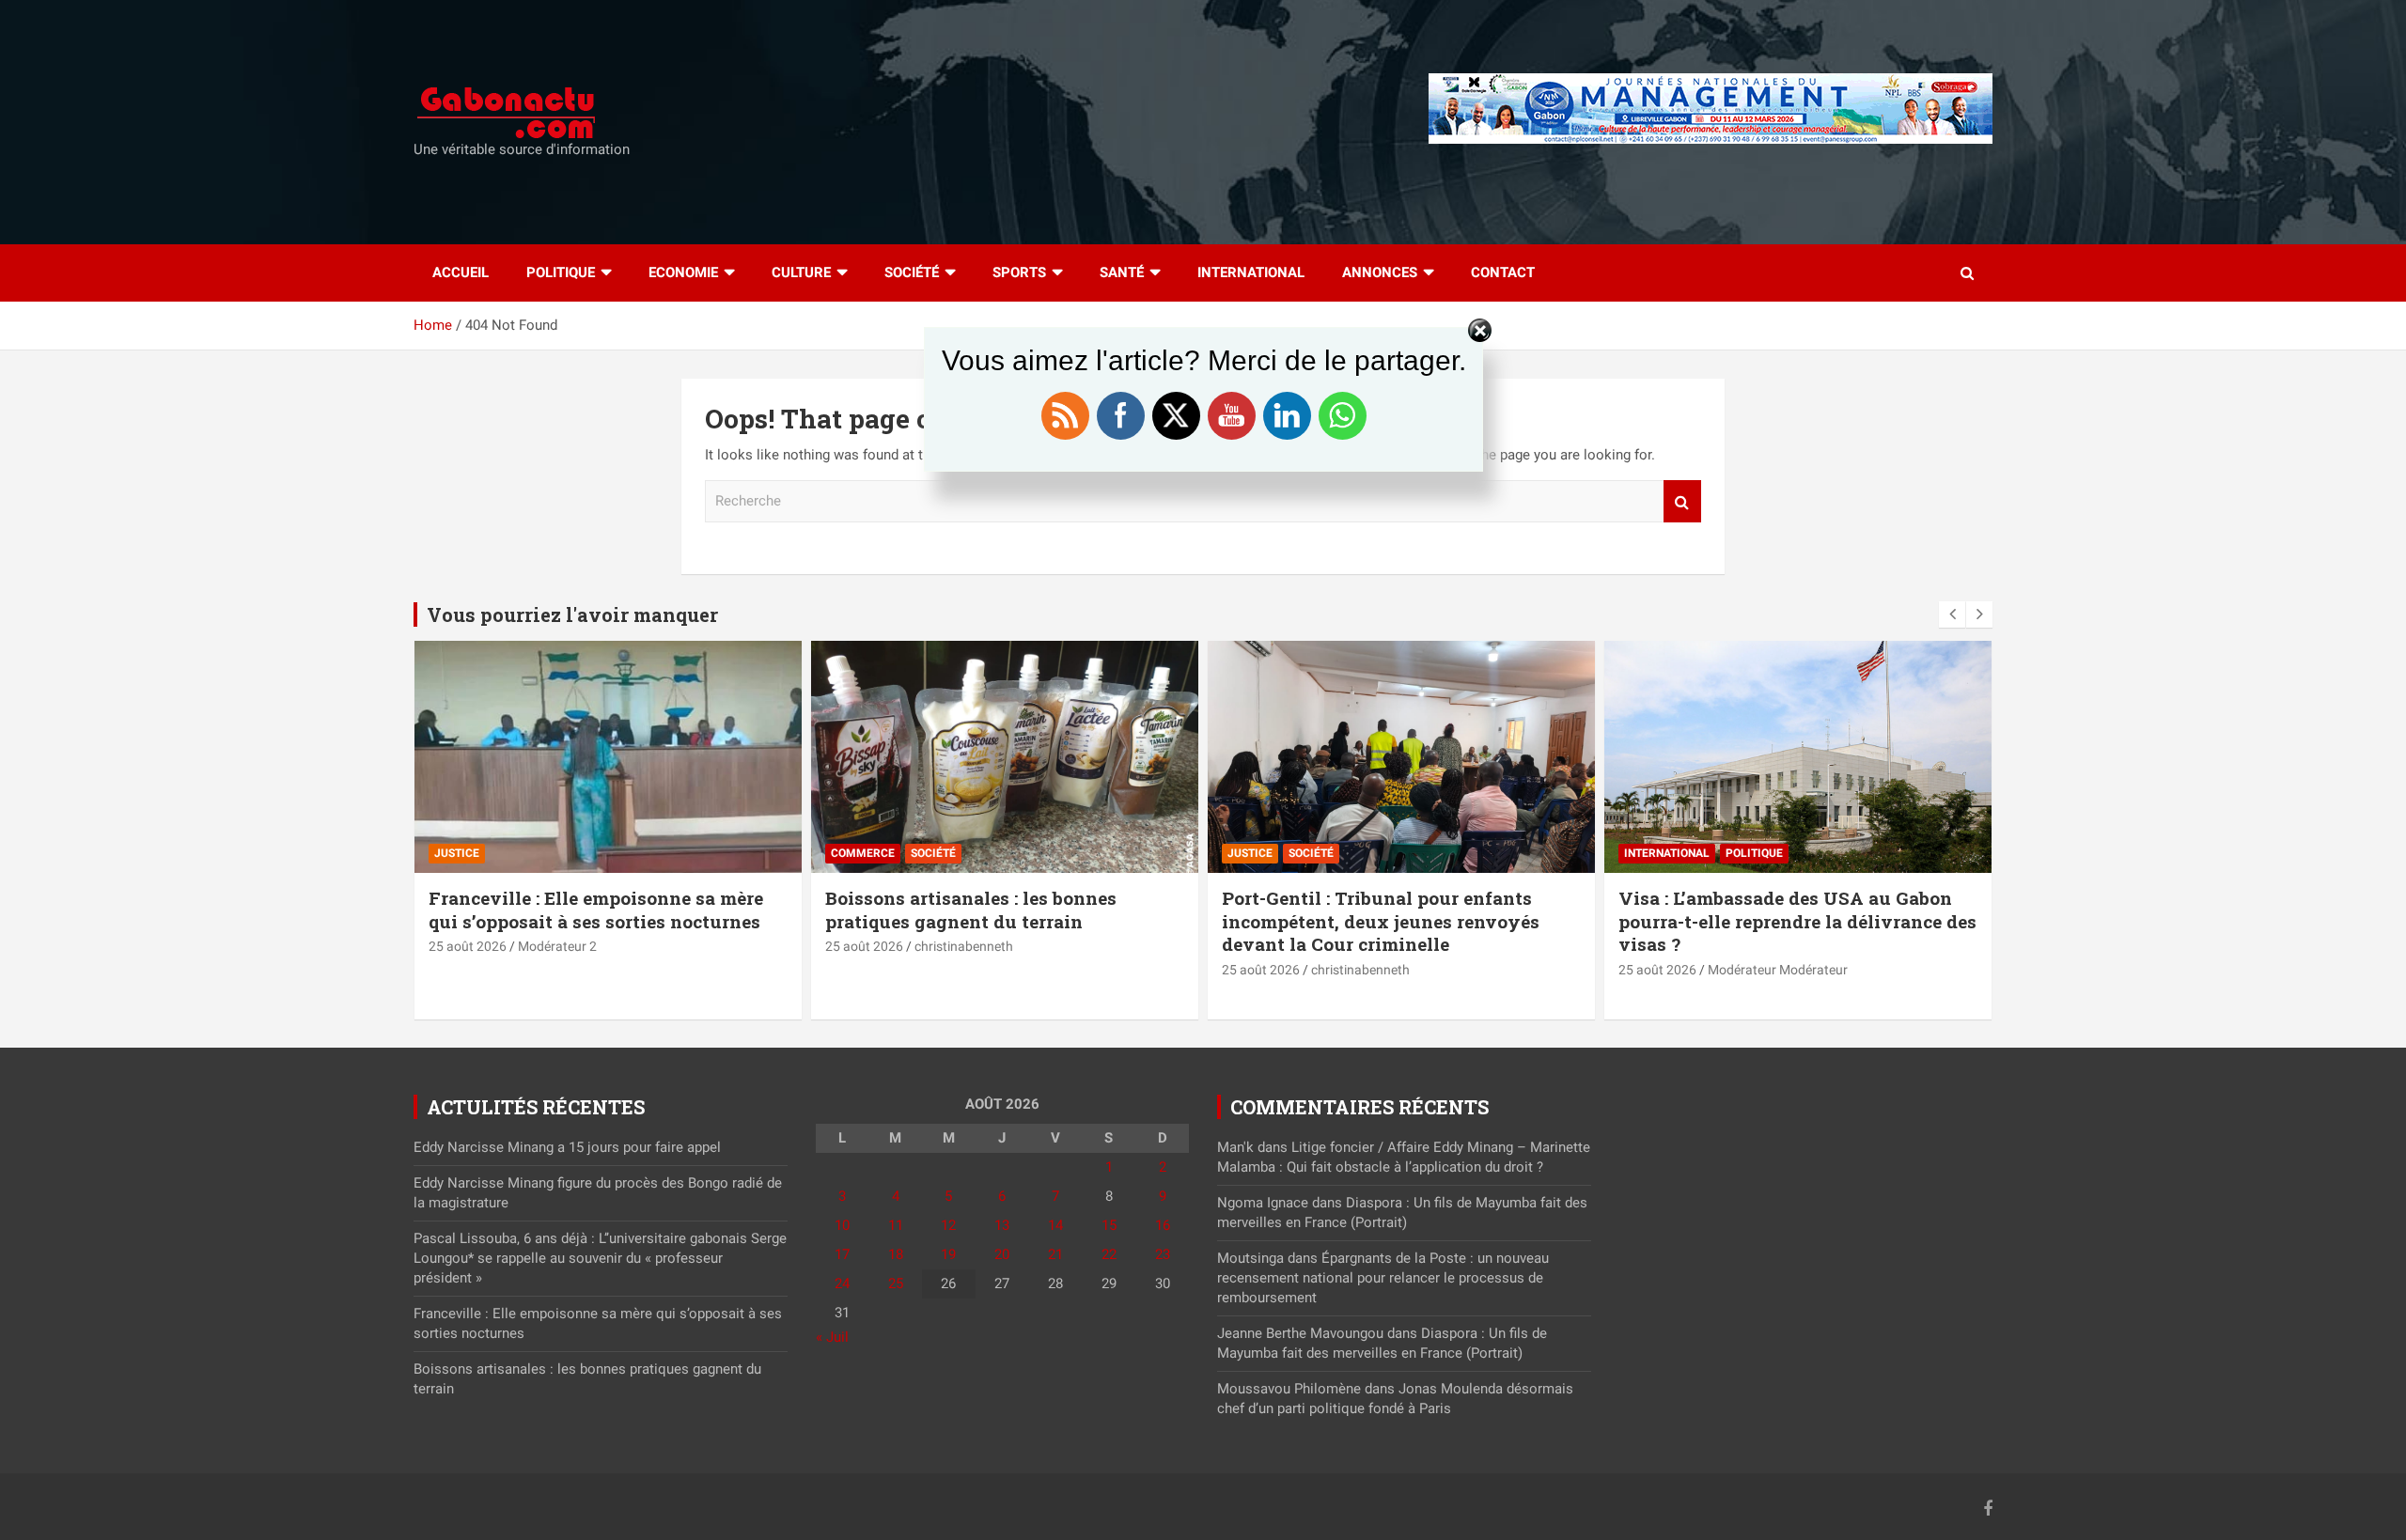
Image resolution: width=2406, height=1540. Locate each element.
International (1251, 272)
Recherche (1682, 501)
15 (1109, 1225)
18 (896, 1254)
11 (896, 1225)
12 (948, 1225)
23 (1163, 1254)
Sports (1019, 272)
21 (1055, 1254)
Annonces (1380, 272)
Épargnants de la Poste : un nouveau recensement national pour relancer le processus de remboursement (1383, 1278)
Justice (457, 853)
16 (1163, 1225)
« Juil (832, 1337)
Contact (1503, 272)
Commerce (863, 853)
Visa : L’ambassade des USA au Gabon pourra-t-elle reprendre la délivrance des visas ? (1797, 921)
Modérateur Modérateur (1778, 970)
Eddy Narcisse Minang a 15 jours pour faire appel (567, 1147)
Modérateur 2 (557, 946)
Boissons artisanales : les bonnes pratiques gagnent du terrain (971, 910)
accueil (461, 272)
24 (842, 1283)
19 (948, 1254)
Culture (801, 272)
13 (1002, 1225)
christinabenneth (964, 946)
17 (842, 1254)
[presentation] (1952, 614)
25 (896, 1283)
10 (842, 1225)
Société (912, 272)
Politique (561, 272)
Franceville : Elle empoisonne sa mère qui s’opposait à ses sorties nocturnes (596, 910)
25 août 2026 (468, 946)
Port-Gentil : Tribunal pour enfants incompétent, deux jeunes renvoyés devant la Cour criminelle (1381, 921)
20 (1002, 1254)
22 (1109, 1254)
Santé (1122, 272)
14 (1055, 1225)
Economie (683, 272)
